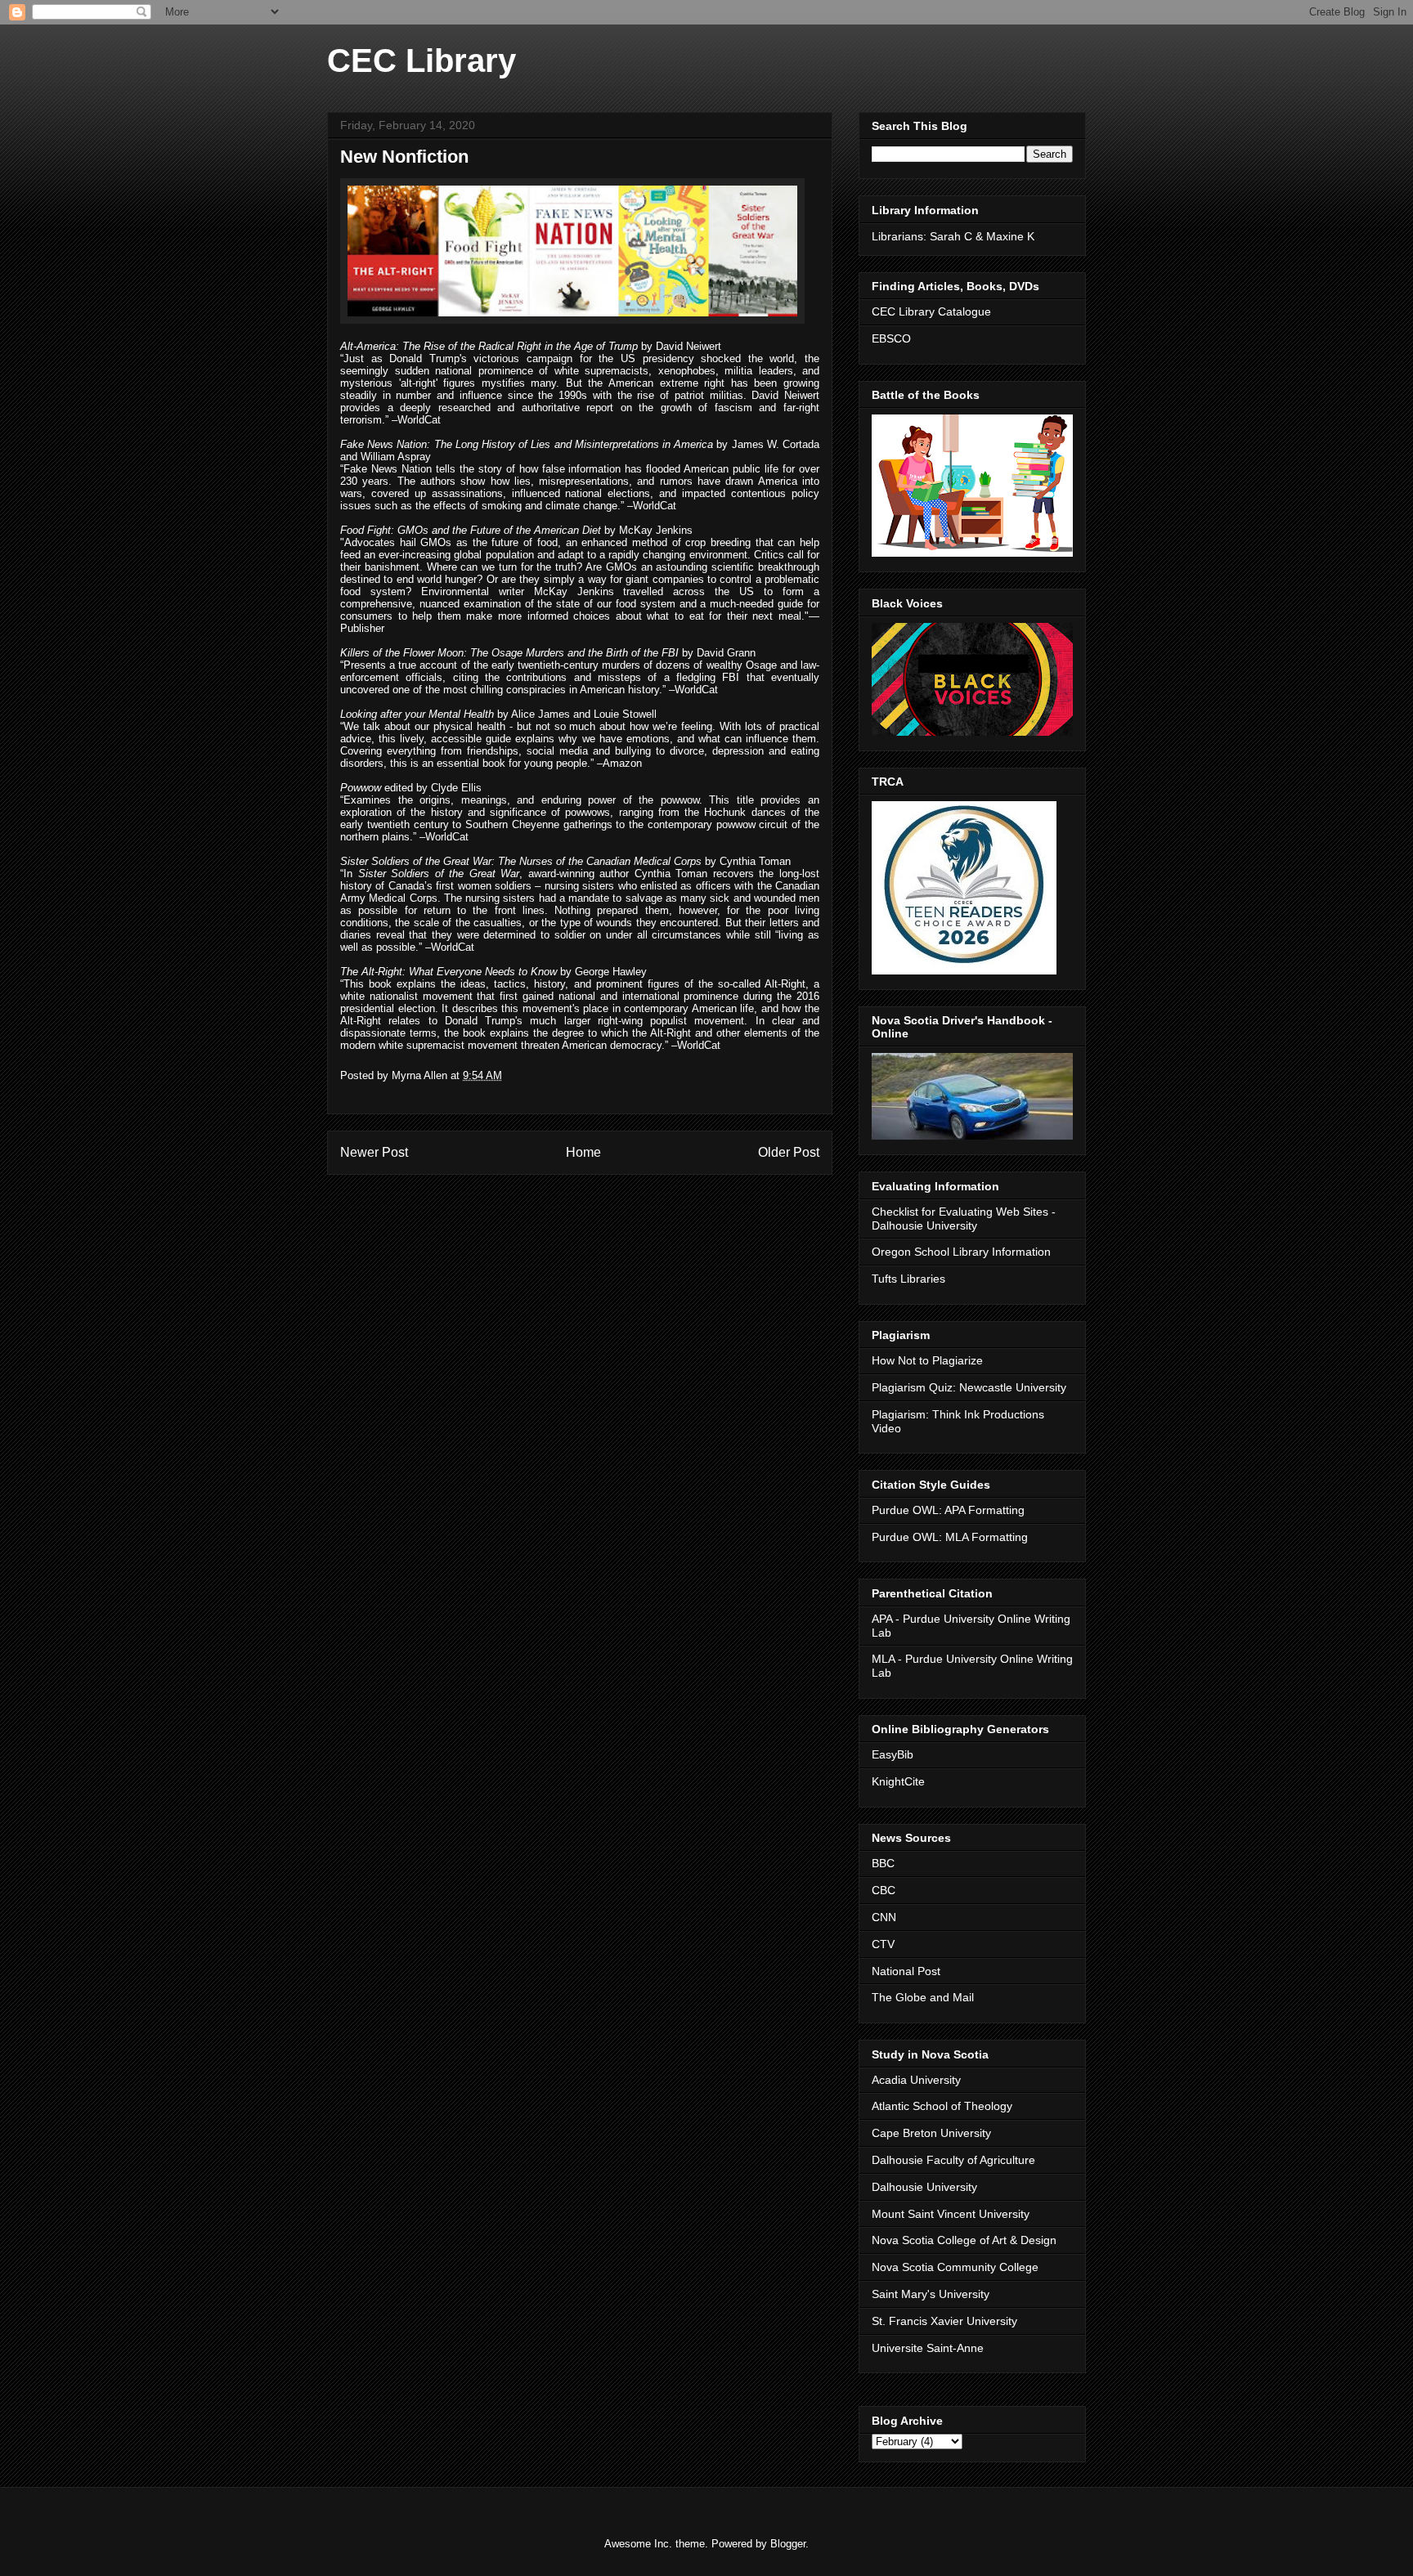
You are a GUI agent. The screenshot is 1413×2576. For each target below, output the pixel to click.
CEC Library (422, 60)
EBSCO (891, 338)
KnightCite (898, 1781)
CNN (884, 1917)
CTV (883, 1944)
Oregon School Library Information (961, 1252)
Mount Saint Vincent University (951, 2214)
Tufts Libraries (908, 1279)
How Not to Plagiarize (927, 1360)
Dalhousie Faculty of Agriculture (953, 2160)
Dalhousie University (924, 2187)
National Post (906, 1971)
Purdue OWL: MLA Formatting (950, 1537)
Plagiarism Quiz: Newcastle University (969, 1387)
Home (583, 1152)
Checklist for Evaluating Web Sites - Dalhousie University (964, 1219)
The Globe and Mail (923, 1997)
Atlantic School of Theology (942, 2106)
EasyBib (893, 1754)
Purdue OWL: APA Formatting (948, 1510)
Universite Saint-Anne (928, 2348)
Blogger (788, 2544)
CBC (884, 1890)
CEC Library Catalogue (931, 311)
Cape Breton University (931, 2133)
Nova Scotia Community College (955, 2267)
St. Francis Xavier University (944, 2321)
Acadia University (916, 2080)
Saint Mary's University (931, 2294)
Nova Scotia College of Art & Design (964, 2240)
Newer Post (374, 1152)
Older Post (789, 1152)
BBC (883, 1863)
